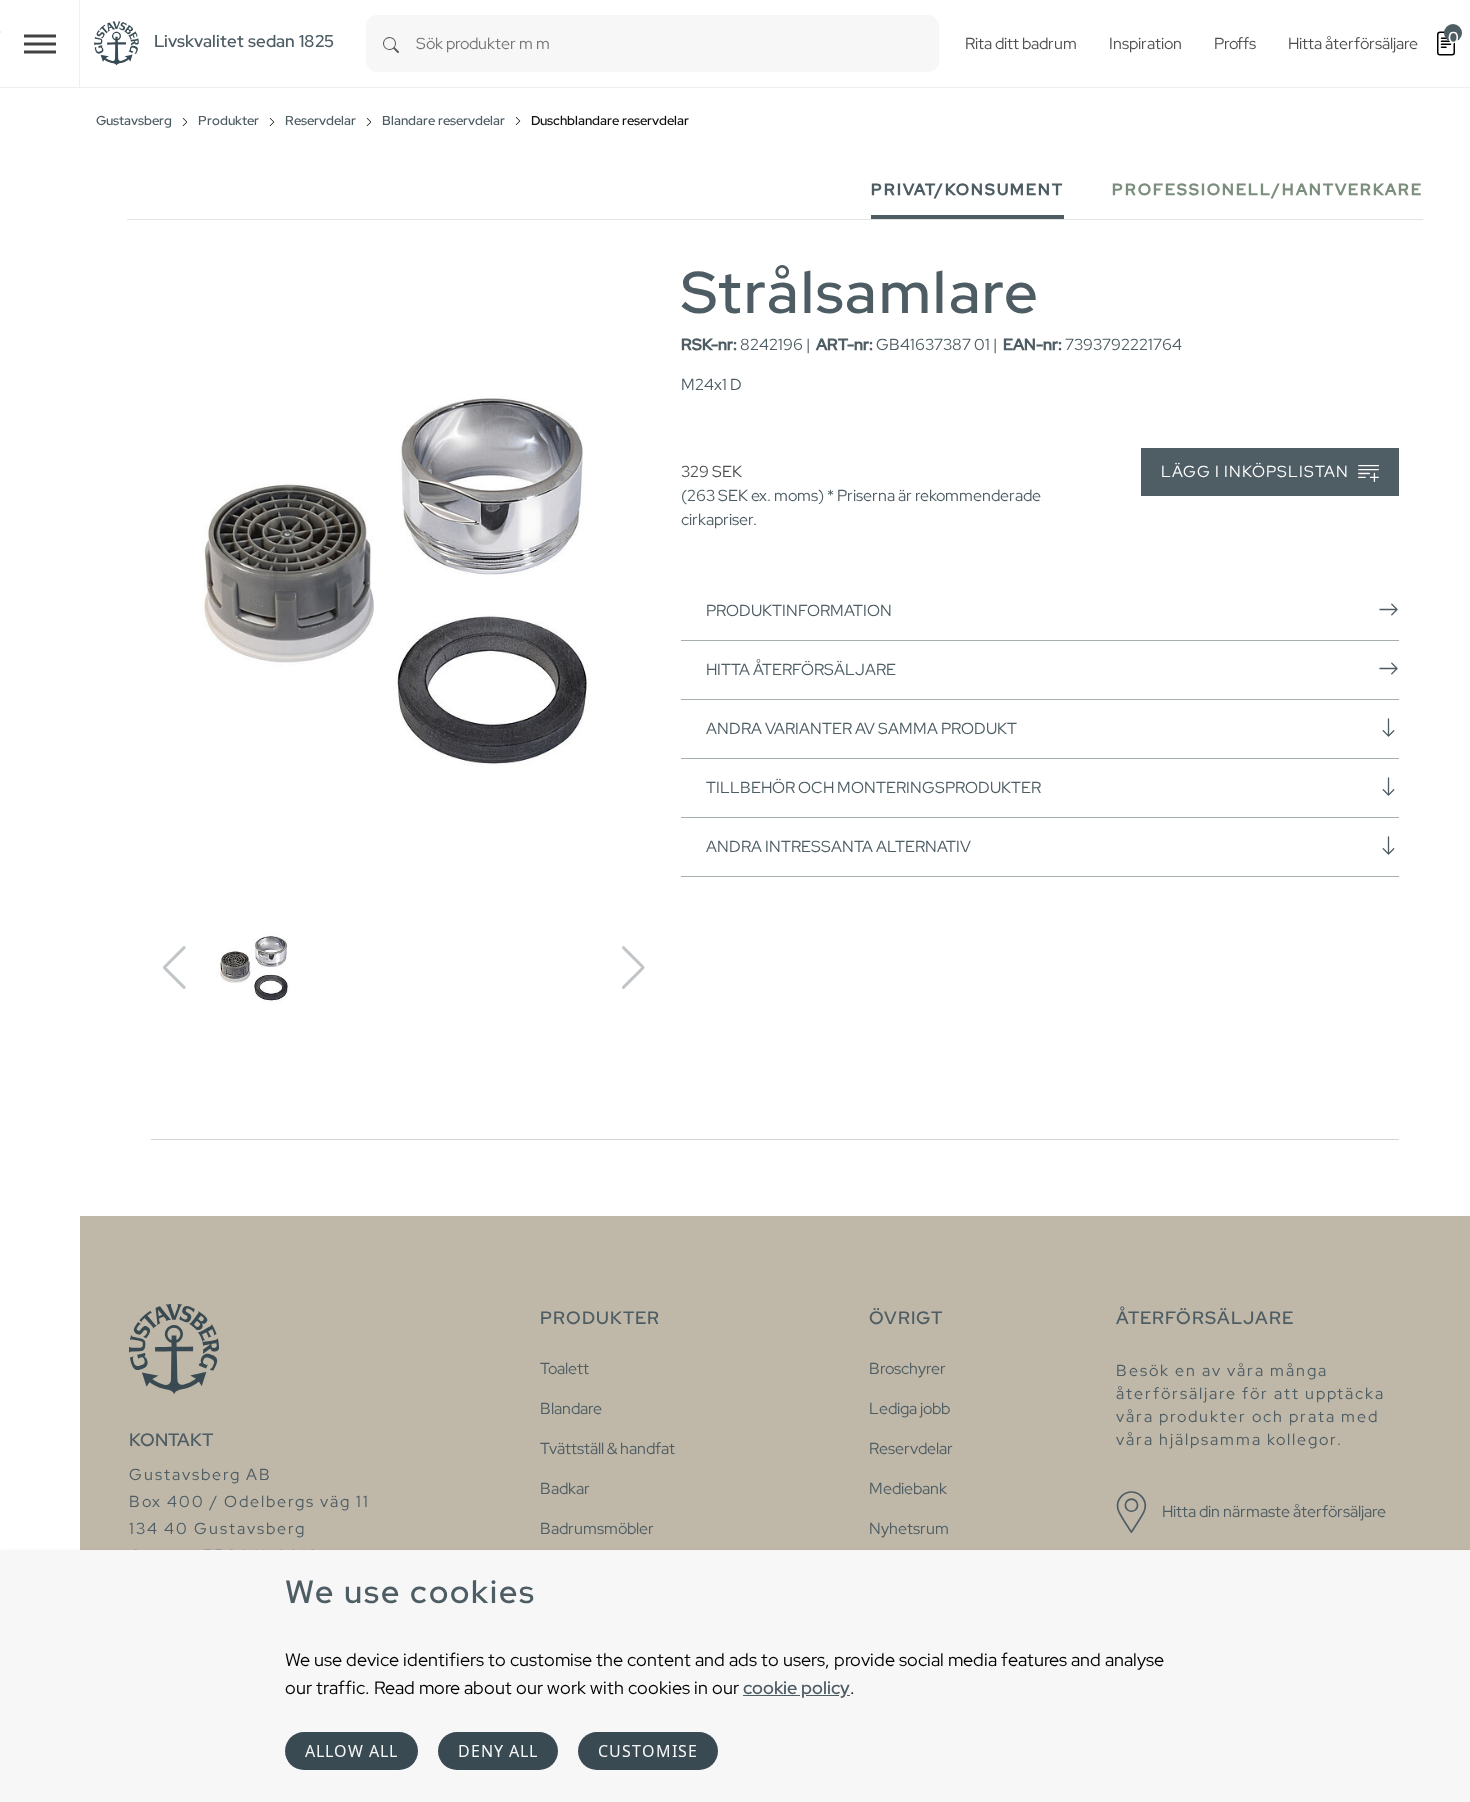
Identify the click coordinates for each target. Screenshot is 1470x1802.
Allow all (351, 1751)
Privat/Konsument (967, 189)
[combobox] (677, 43)
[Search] (391, 43)
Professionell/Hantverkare (1267, 189)
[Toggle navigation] (40, 43)
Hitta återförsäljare (801, 669)
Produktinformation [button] (799, 610)
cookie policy (796, 1687)
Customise (648, 1751)
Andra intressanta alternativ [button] (838, 846)
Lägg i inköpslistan (1257, 471)
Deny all (498, 1751)
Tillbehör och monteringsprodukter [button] (873, 787)
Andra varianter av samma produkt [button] (861, 728)
